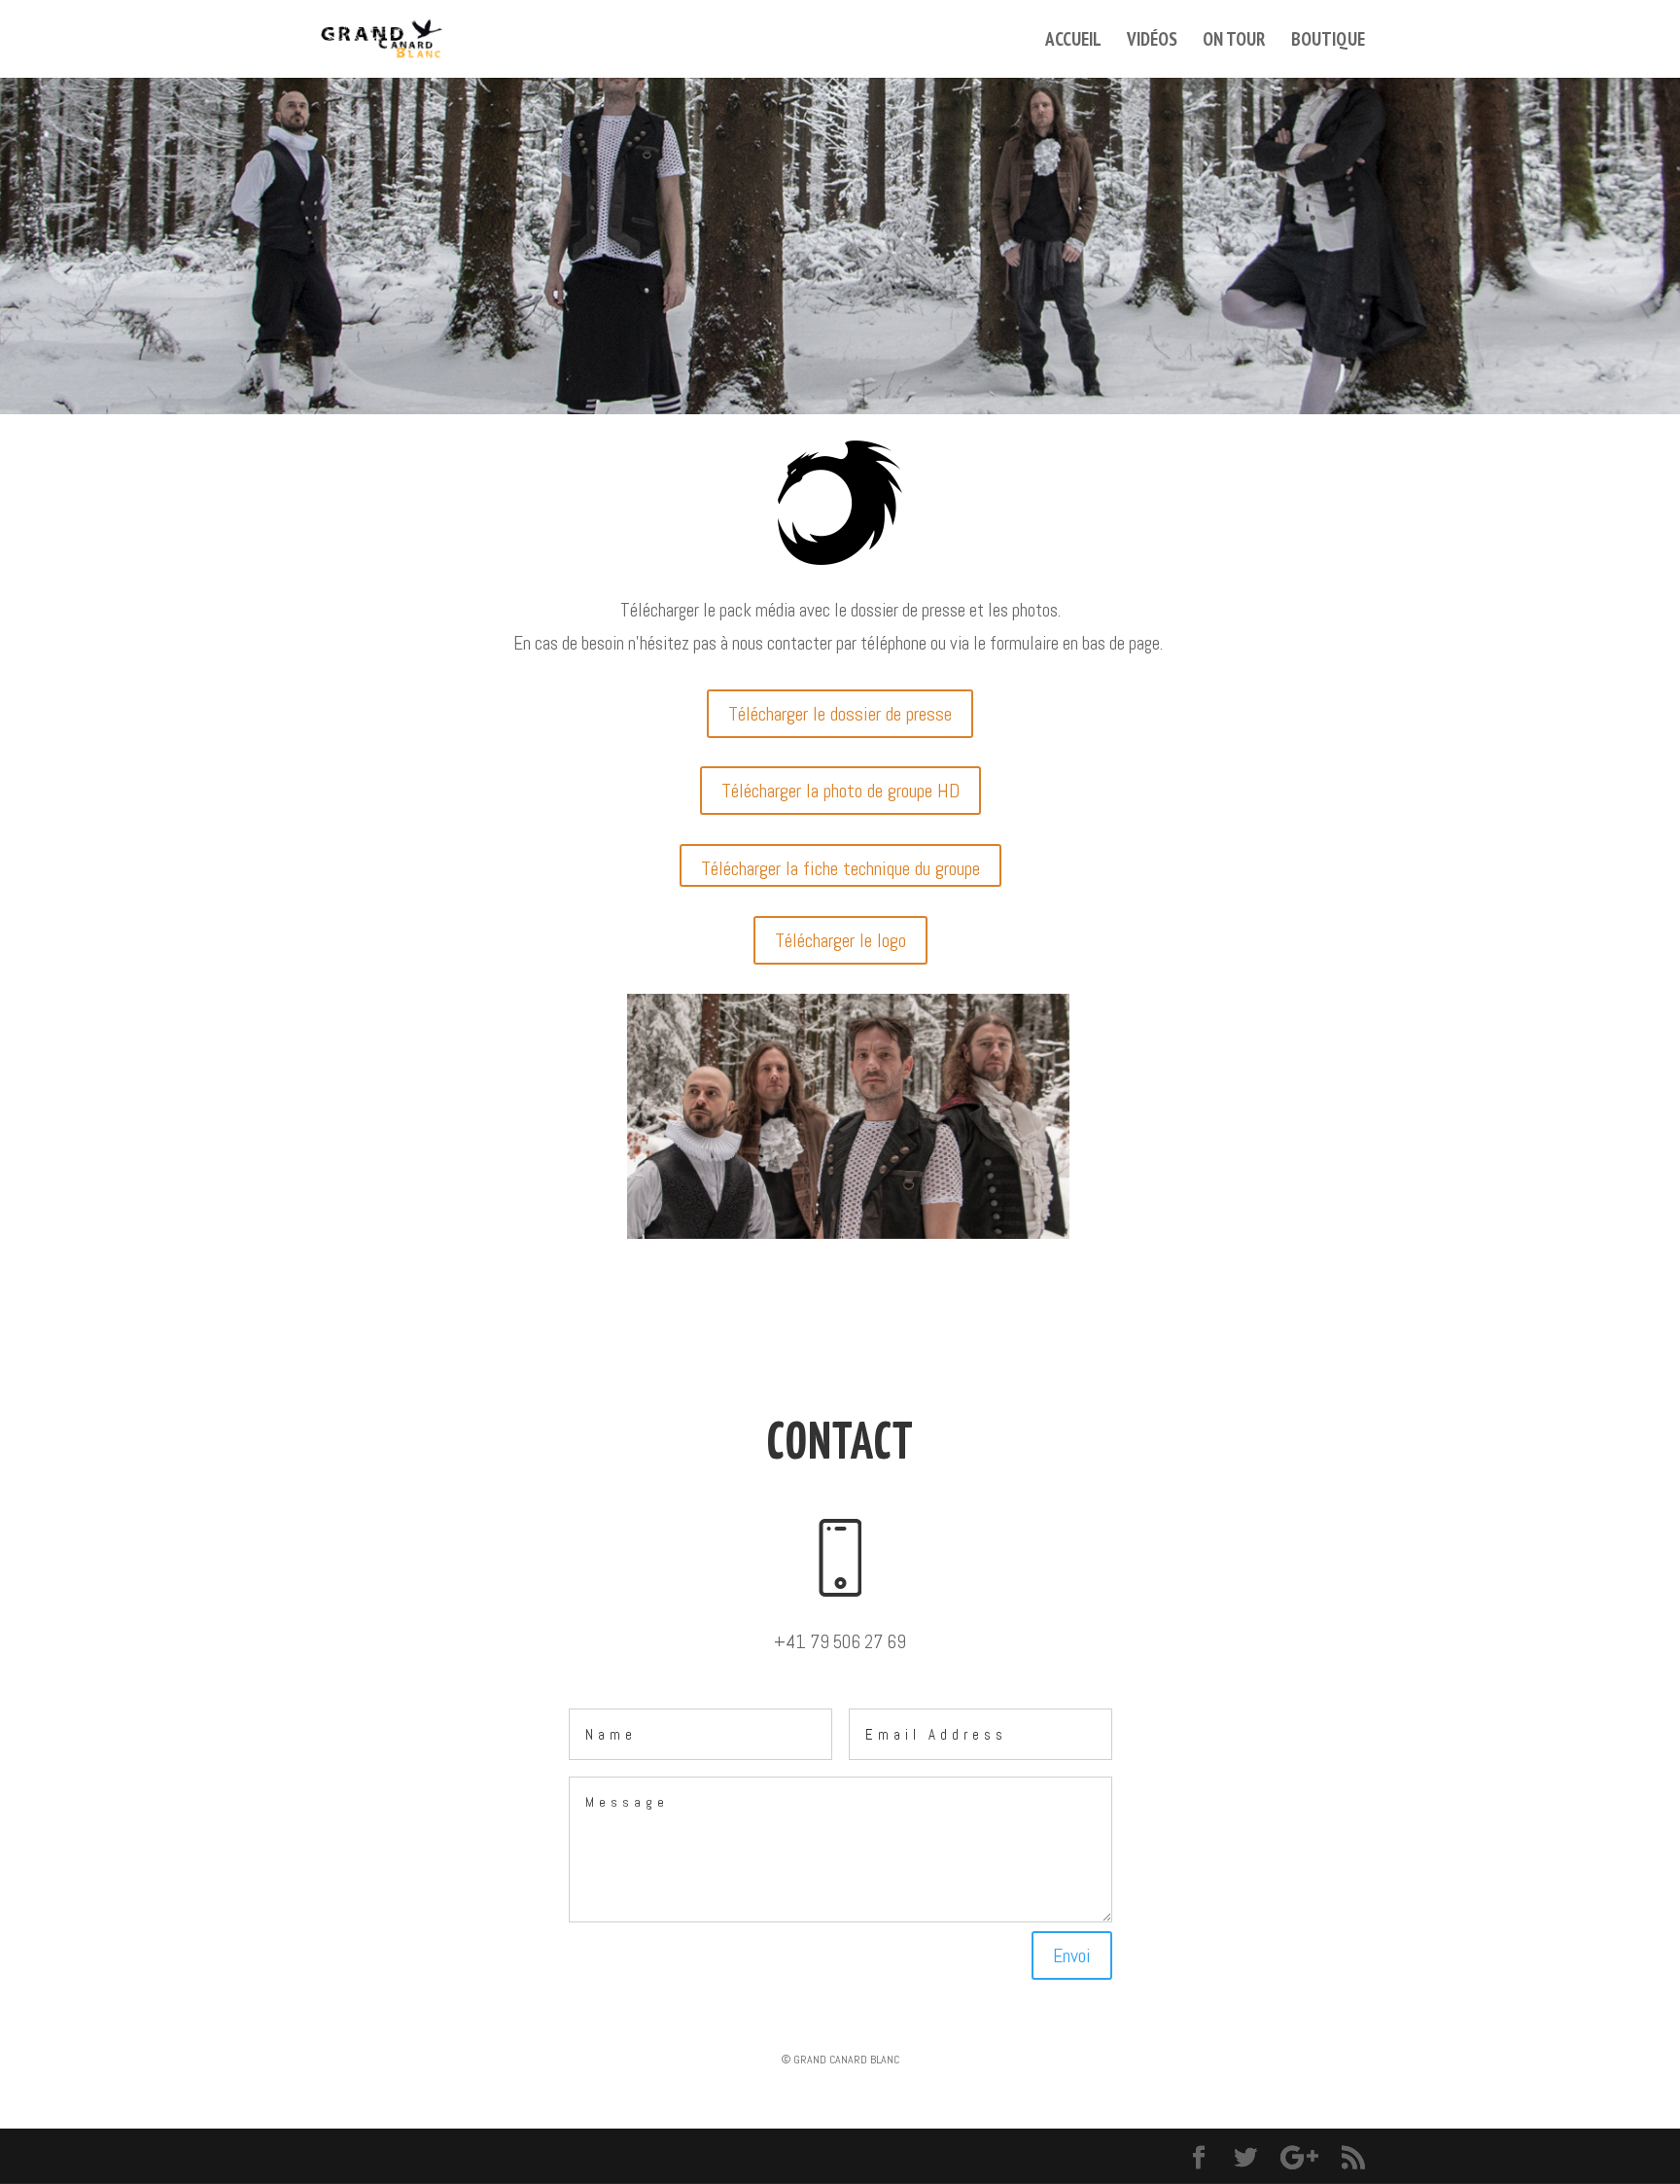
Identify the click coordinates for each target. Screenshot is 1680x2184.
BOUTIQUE (1328, 41)
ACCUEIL (1073, 41)
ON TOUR (1234, 41)
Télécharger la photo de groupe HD (840, 791)
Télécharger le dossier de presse (840, 714)
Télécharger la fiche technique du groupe (840, 868)
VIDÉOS (1152, 41)
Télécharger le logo (840, 940)
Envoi (1072, 1955)
